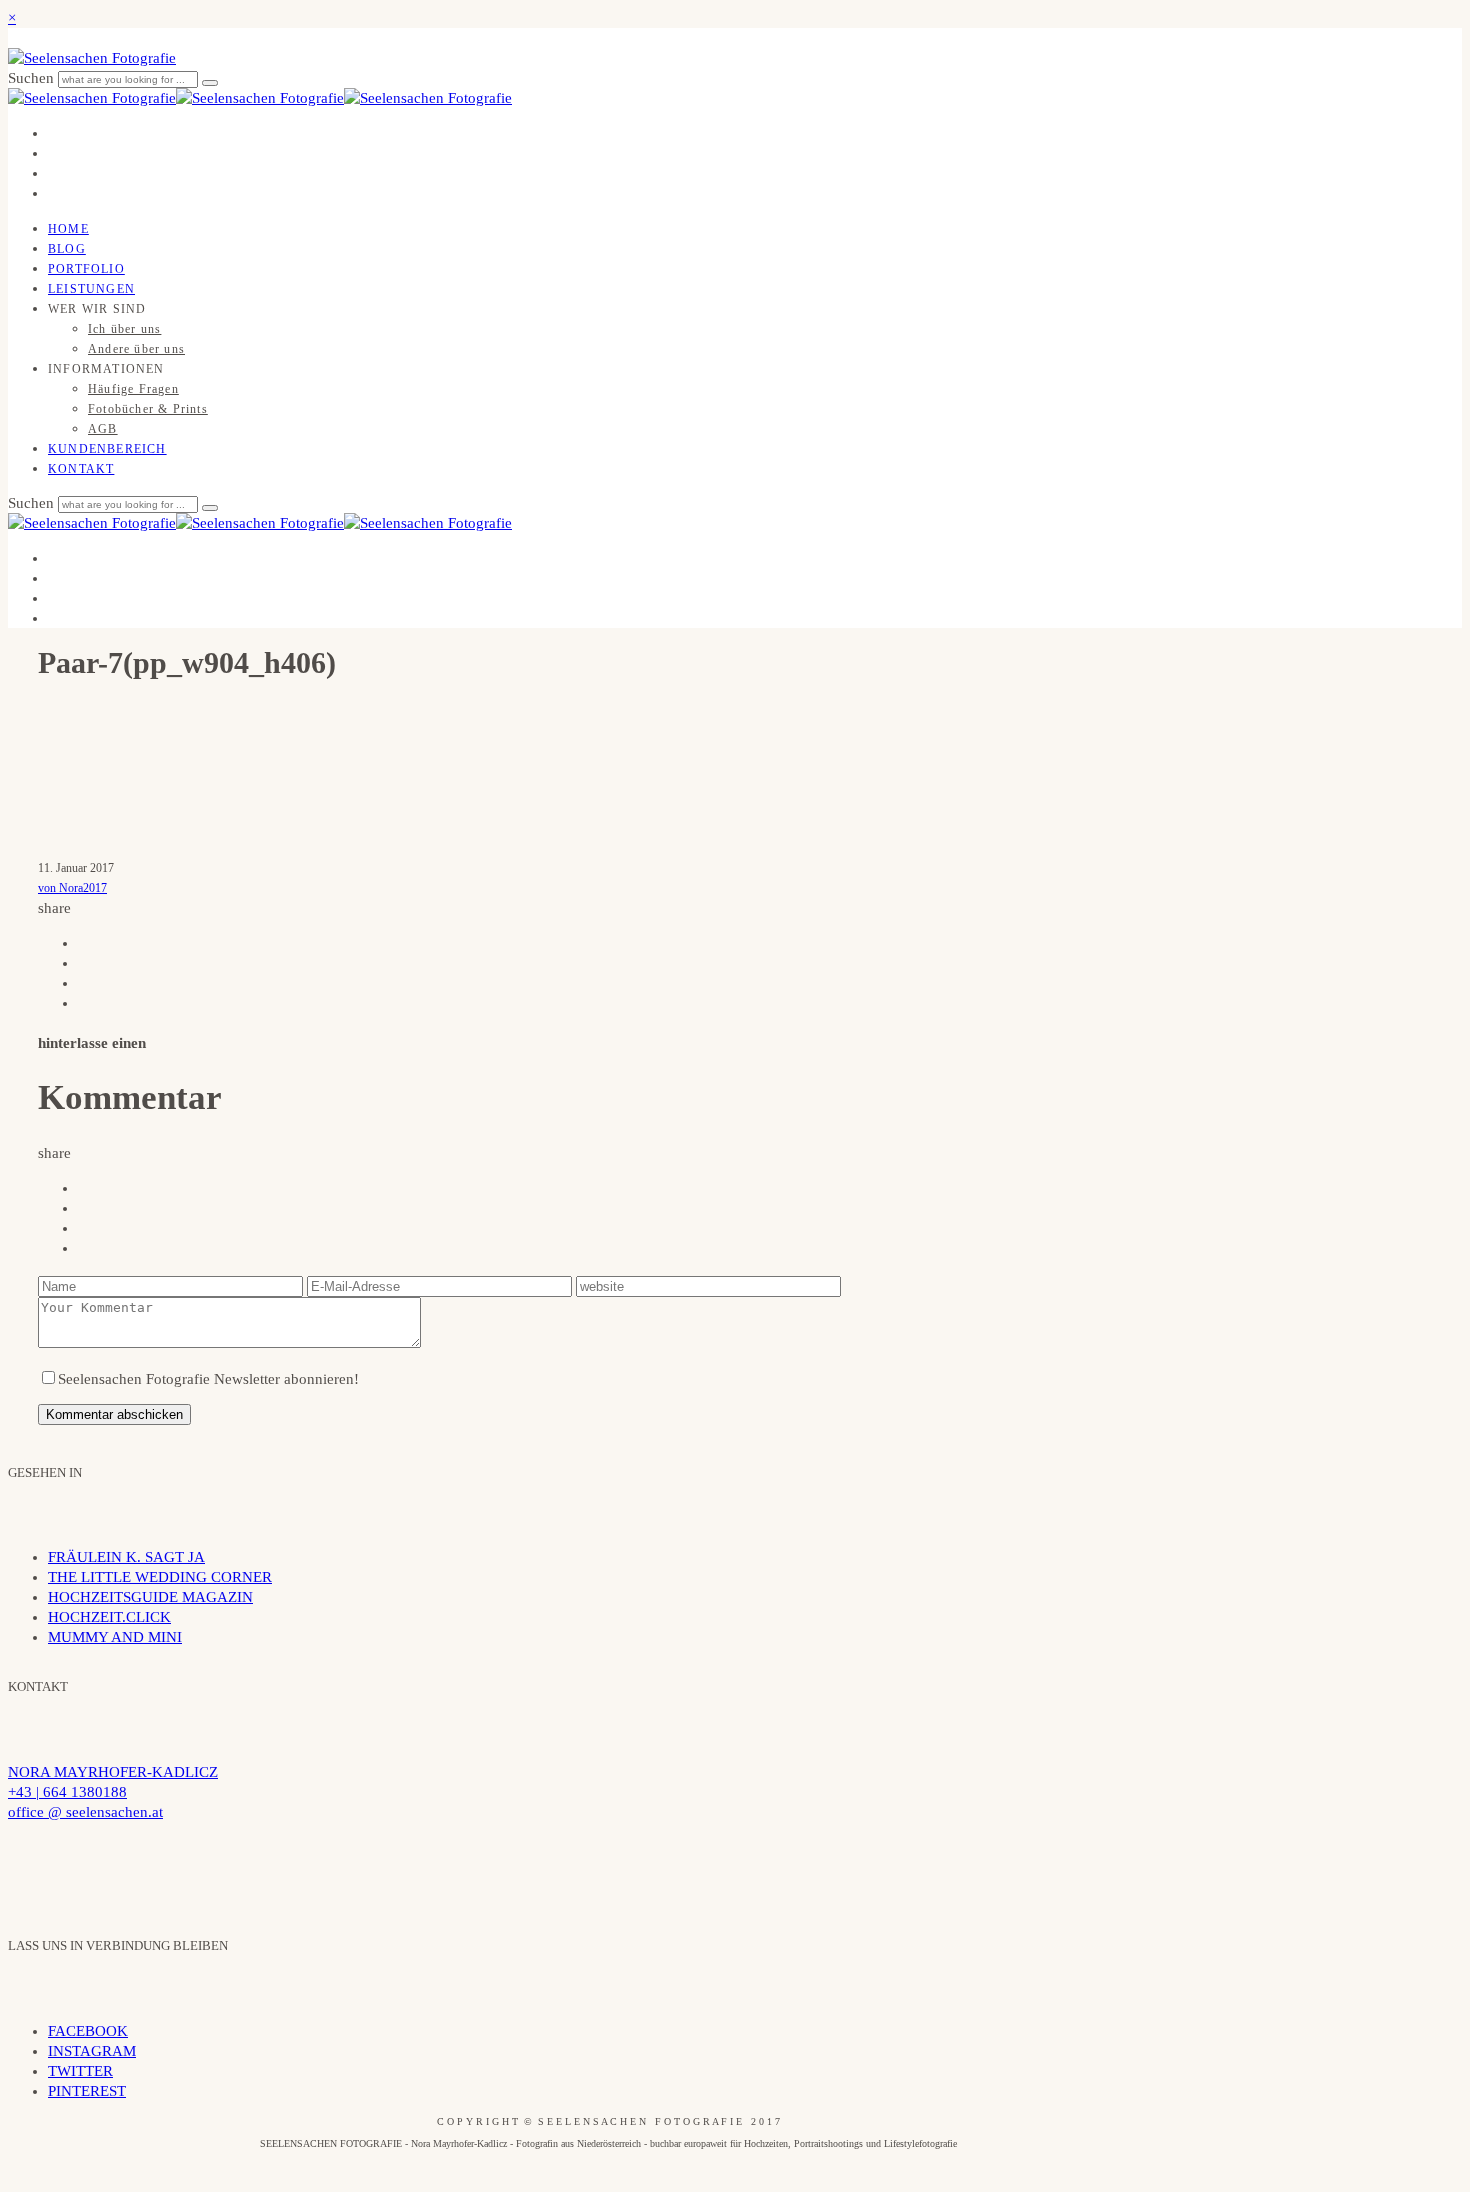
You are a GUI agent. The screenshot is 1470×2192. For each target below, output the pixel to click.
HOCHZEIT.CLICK (109, 1617)
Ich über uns (124, 329)
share (54, 908)
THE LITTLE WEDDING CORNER (160, 1577)
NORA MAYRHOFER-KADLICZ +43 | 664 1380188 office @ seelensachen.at (113, 1792)
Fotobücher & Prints (148, 409)
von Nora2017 (72, 888)
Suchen (33, 78)
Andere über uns (136, 349)
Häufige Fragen (133, 389)
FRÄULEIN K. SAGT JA (126, 1557)
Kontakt (81, 469)
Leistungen (91, 289)
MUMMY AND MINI (115, 1637)
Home (68, 229)
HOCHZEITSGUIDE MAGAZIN (150, 1597)
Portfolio (86, 269)
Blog (67, 249)
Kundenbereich (107, 449)
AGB (103, 429)
